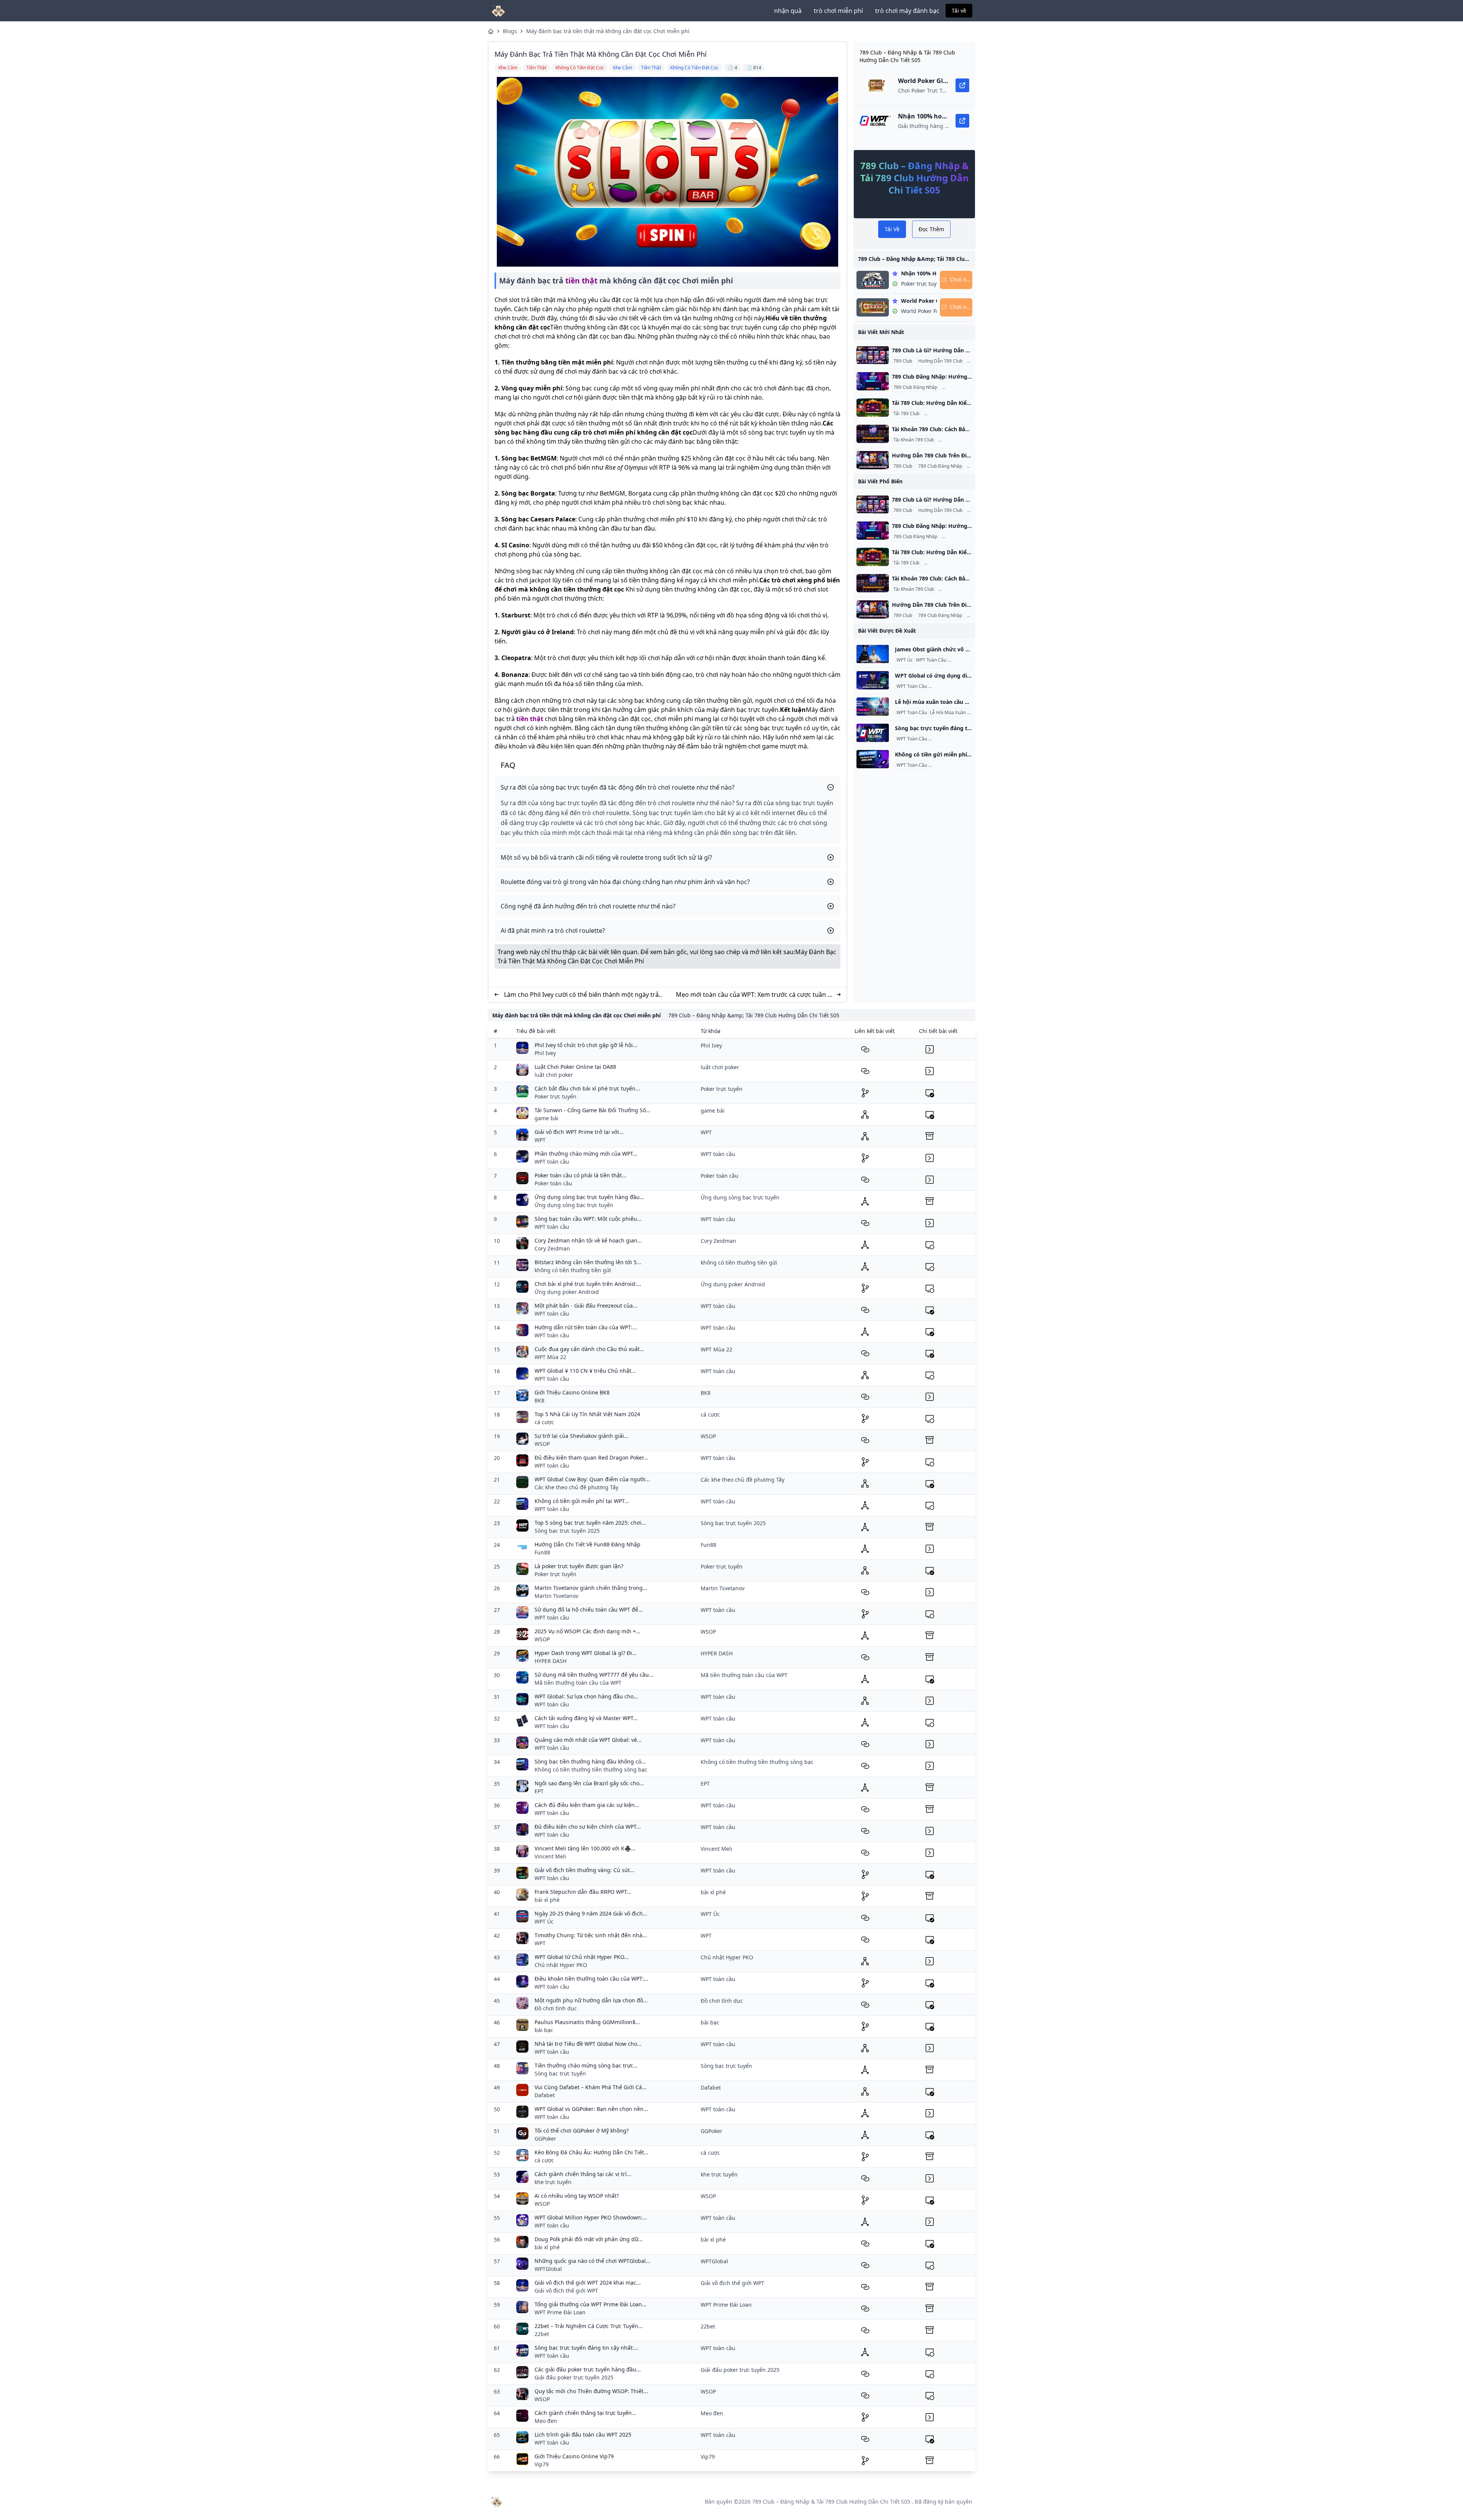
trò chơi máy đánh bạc (907, 11)
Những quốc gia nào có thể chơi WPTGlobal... (592, 2261)
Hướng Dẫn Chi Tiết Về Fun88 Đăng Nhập (587, 1544)
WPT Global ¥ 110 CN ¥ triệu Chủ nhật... (585, 1371)
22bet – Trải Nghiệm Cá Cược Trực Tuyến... (589, 2326)
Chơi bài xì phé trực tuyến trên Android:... (588, 1284)
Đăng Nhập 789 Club (965, 387)
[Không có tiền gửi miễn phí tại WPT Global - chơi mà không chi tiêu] (873, 759)
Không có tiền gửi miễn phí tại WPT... (582, 1501)
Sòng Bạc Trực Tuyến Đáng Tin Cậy (967, 739)
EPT (539, 1791)
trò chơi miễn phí (838, 11)
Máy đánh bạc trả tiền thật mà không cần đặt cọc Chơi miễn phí (608, 31)
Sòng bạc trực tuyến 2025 (567, 1531)
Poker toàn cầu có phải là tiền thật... (580, 1175)
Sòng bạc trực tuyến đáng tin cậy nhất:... (587, 2348)
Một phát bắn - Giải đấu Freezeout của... (586, 1306)
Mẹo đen (546, 2421)
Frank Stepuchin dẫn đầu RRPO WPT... (583, 1892)
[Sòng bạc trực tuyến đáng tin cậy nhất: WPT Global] (873, 733)
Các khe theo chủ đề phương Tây (576, 1487)
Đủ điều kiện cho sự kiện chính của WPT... (588, 1827)
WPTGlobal (548, 2269)
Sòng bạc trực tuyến (560, 2073)
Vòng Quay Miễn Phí (951, 765)
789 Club (903, 361)
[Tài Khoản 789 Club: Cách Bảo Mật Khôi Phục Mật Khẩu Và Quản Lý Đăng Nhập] (873, 434)
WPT (540, 1140)
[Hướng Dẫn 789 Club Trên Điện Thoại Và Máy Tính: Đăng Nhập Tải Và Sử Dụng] (873, 460)
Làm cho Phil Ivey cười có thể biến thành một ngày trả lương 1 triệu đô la (581, 995)
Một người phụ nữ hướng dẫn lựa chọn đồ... (591, 2000)
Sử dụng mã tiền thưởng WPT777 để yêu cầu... (594, 1675)
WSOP (542, 1444)
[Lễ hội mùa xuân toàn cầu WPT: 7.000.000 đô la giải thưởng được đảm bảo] (873, 707)
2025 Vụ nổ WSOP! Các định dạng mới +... (587, 1631)
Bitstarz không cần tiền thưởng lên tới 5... (588, 1262)
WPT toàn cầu (552, 1162)
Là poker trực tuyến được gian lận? (579, 1566)
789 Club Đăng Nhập (915, 387)
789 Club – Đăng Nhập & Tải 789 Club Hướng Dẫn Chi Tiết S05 (831, 2502)
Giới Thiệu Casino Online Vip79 (574, 2456)
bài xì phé (547, 1900)
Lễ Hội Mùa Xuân (948, 713)
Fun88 (542, 1552)
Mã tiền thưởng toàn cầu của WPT (578, 1683)
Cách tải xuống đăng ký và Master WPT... (586, 1718)
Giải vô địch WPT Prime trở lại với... (579, 1132)
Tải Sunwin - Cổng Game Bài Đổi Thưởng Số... (592, 1110)
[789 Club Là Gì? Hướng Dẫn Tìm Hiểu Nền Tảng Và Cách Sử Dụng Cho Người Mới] (873, 355)
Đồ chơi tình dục (556, 2008)
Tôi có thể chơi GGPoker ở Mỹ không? (582, 2131)
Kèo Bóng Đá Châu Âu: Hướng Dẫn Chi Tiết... (591, 2152)
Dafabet (545, 2095)
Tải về (959, 10)
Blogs (510, 31)
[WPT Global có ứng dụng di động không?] (873, 680)
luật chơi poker (554, 1075)
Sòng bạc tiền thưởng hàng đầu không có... (590, 1761)
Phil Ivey (545, 1053)
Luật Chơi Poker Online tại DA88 (575, 1067)
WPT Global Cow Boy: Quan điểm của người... (592, 1479)
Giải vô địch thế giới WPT (566, 2291)
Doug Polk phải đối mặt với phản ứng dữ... (589, 2239)
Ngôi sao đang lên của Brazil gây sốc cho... (589, 1783)
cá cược (544, 1422)
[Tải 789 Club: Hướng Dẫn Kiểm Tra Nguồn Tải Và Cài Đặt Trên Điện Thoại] (873, 408)
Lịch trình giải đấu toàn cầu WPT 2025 (583, 2434)
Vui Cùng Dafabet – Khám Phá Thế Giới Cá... (591, 2087)
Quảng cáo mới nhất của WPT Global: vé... (588, 1740)
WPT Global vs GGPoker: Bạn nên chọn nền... (591, 2109)
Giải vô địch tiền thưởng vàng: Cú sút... (584, 1870)
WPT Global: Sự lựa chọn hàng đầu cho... (586, 1696)
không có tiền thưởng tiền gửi (573, 1270)
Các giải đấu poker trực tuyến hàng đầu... (588, 2369)
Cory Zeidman (552, 1248)
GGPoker (545, 2139)
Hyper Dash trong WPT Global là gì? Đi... (586, 1653)
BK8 (539, 1400)
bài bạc (544, 2030)
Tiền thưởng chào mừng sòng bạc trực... (586, 2065)
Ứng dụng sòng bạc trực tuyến (574, 1205)
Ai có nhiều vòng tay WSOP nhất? (577, 2196)
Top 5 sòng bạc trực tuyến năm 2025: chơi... (590, 1523)
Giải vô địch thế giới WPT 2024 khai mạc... (588, 2283)
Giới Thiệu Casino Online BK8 (572, 1392)
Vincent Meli (550, 1856)
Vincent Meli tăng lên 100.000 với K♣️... (585, 1848)
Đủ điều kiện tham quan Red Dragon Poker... (591, 1457)
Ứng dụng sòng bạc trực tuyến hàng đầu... (589, 1197)
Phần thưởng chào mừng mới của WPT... (586, 1154)
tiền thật (581, 281)
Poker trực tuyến (555, 1096)
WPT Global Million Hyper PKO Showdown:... (591, 2217)
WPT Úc (905, 660)
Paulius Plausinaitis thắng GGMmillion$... (587, 2022)
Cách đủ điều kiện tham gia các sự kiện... (587, 1805)
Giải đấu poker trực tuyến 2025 (574, 2377)
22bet (542, 2334)
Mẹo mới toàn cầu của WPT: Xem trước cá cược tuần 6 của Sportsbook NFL (753, 995)
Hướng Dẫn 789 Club (940, 361)
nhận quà (788, 11)
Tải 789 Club (906, 414)
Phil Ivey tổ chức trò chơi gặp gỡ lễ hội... (586, 1045)
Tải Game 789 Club (945, 414)
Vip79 (542, 2464)
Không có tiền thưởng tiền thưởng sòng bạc (591, 1769)
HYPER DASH (551, 1661)
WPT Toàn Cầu (931, 660)
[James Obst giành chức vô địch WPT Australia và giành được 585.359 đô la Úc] (873, 654)
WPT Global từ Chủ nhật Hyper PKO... (582, 1957)
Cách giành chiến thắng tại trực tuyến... (585, 2413)
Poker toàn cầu (553, 1183)
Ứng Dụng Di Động (950, 686)
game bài (547, 1118)
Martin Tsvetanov (556, 1596)
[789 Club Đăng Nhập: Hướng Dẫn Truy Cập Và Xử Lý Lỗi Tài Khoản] (873, 381)
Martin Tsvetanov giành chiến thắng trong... (591, 1588)
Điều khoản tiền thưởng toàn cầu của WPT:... (591, 1979)
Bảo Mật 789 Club (959, 440)
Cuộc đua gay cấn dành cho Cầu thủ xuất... (589, 1349)
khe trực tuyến (553, 2182)
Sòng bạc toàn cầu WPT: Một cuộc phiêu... (588, 1219)
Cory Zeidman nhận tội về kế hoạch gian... (588, 1240)
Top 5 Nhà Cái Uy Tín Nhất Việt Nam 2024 (587, 1414)
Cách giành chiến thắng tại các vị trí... (583, 2174)
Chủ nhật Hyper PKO (561, 1965)
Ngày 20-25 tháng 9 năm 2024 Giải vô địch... (591, 1913)
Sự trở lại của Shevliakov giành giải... (582, 1436)
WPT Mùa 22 (550, 1357)
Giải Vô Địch (962, 660)
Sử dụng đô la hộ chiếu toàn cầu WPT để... (589, 1609)
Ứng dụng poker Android (567, 1292)
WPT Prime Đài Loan (560, 2312)
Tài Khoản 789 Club (914, 440)
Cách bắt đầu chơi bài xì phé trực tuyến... (587, 1088)
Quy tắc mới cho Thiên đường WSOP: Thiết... (591, 2391)
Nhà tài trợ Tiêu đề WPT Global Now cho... (588, 2044)
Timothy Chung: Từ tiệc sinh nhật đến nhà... (591, 1935)
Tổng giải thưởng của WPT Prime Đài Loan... (591, 2304)
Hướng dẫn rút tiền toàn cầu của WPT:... (586, 1327)
